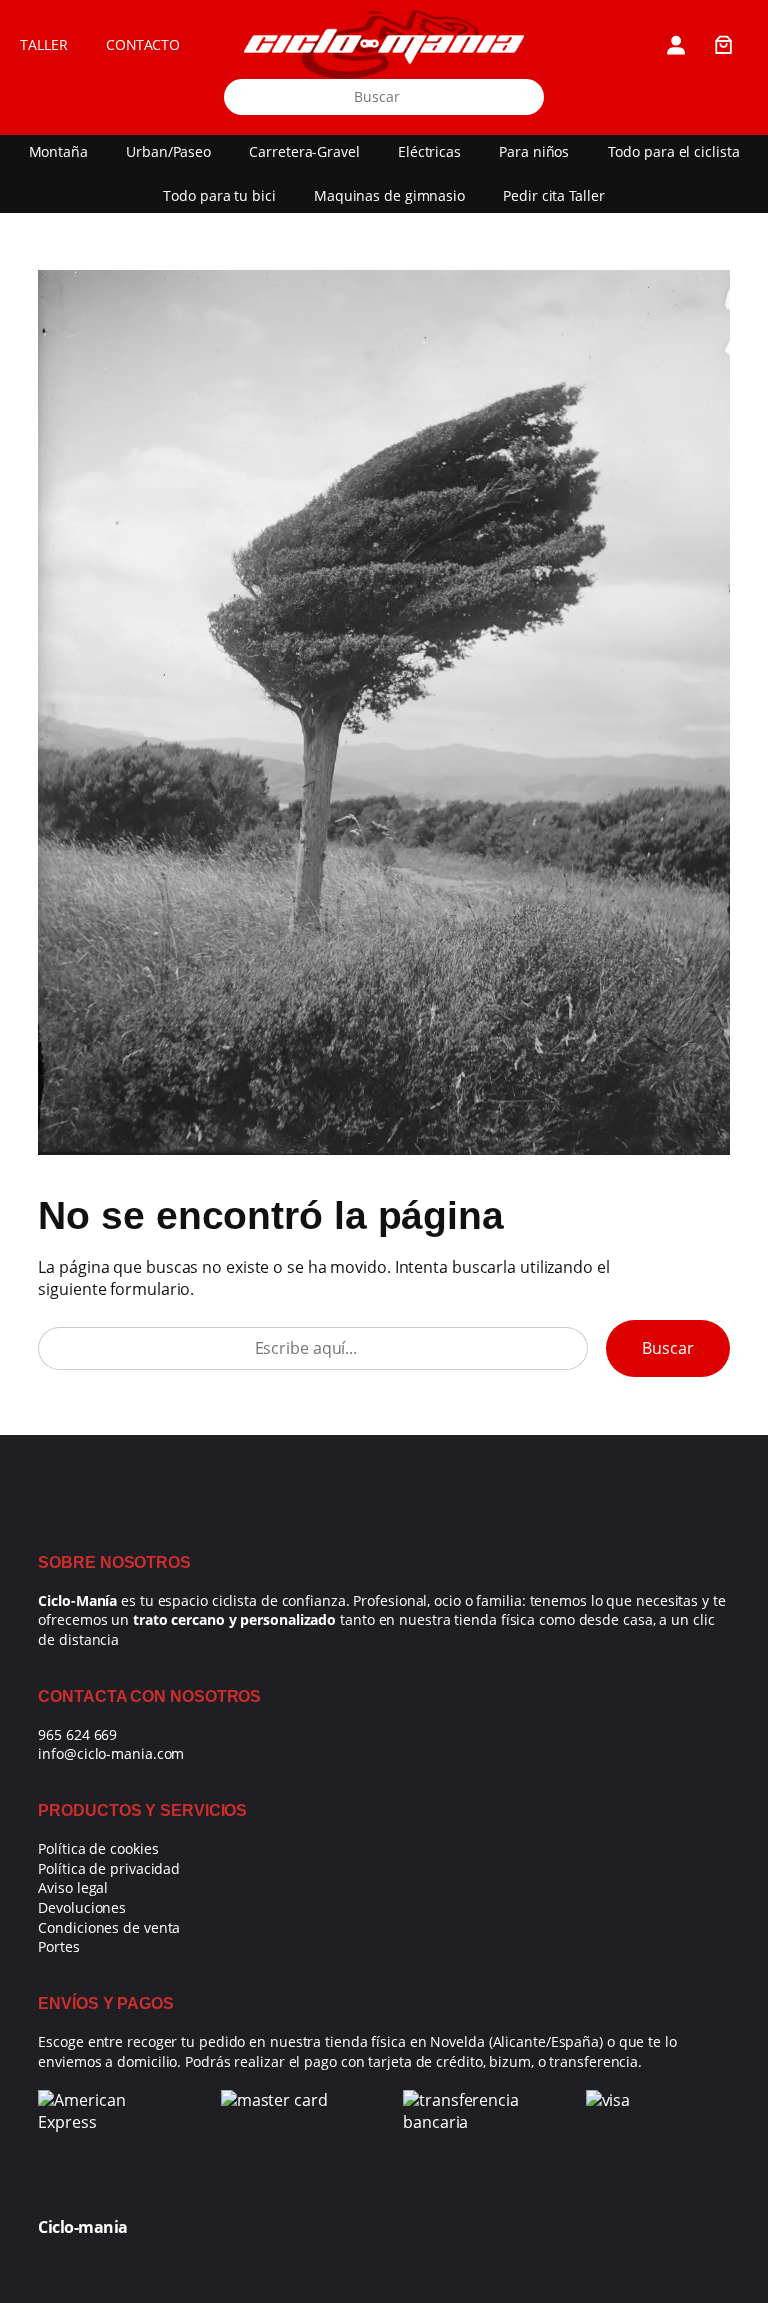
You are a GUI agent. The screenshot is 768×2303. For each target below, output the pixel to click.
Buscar (667, 1348)
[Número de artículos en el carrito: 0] (724, 44)
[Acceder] (675, 44)
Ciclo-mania (83, 2227)
